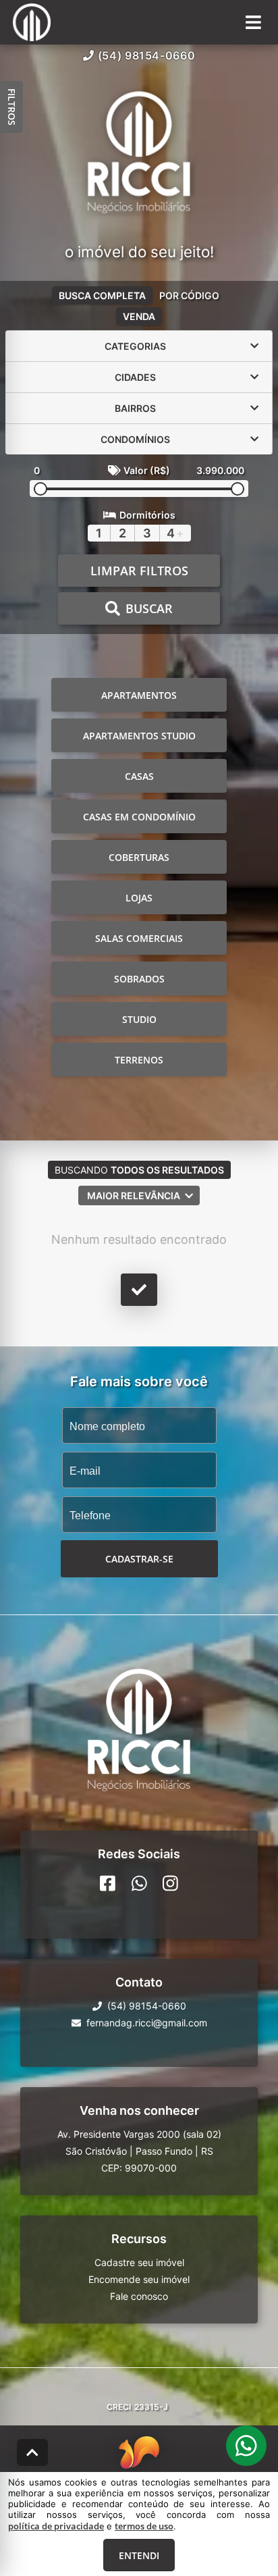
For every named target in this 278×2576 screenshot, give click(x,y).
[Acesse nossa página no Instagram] (170, 1883)
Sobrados (139, 979)
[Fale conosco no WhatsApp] (139, 1883)
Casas (139, 776)
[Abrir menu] (253, 22)
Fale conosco (139, 2296)
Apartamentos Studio (139, 736)
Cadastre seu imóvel (139, 2262)
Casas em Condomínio (139, 817)
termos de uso (144, 2526)
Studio (139, 1019)
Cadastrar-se (139, 1559)
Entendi (139, 2555)
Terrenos (139, 1060)
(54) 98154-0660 (147, 55)
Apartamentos (139, 695)
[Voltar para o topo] (32, 2452)
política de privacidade (56, 2526)
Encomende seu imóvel (139, 2279)
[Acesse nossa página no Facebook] (108, 1883)
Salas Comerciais (139, 938)
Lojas (139, 898)
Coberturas (139, 857)
